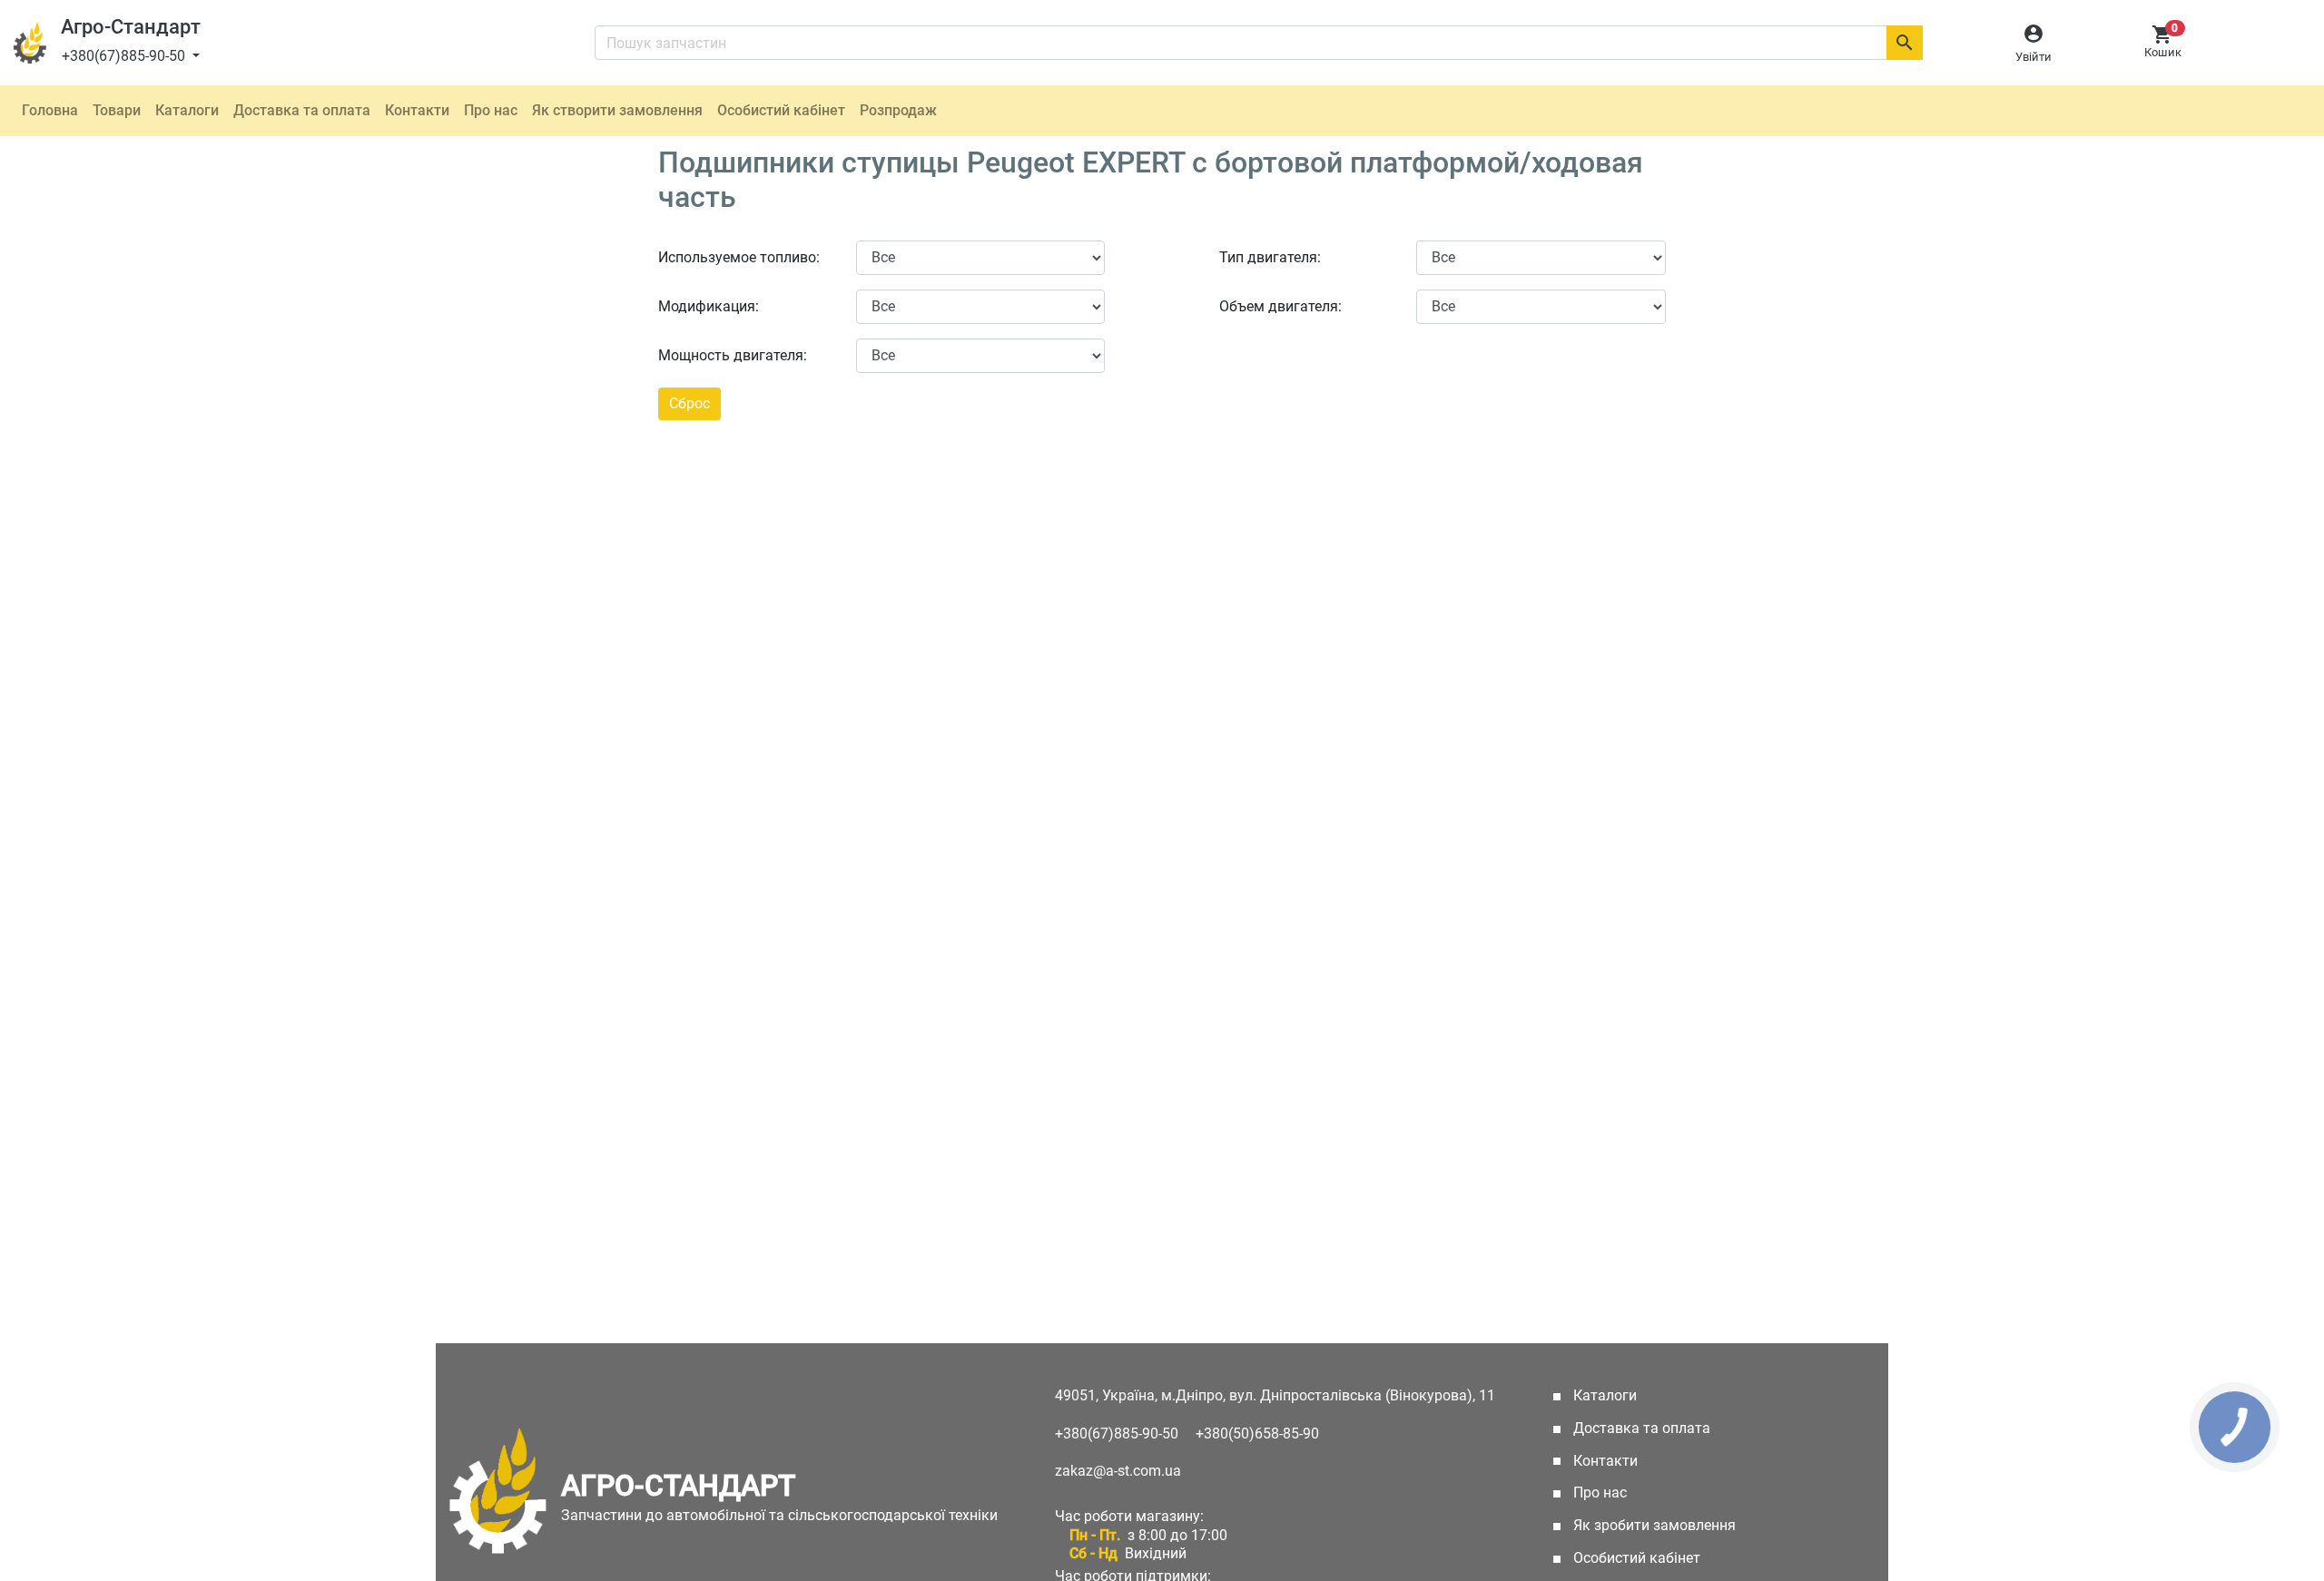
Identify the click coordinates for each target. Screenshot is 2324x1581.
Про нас (491, 110)
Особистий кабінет (781, 110)
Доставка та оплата (302, 110)
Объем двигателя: (1280, 306)
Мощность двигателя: (733, 355)
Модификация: (709, 306)
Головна (50, 110)
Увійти (2033, 57)
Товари (117, 110)
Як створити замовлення (617, 110)
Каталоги (187, 110)
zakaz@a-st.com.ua (1118, 1471)
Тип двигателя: (1270, 257)
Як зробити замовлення (1653, 1525)
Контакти (417, 110)
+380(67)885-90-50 (125, 56)
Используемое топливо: (739, 257)
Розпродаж (898, 110)
